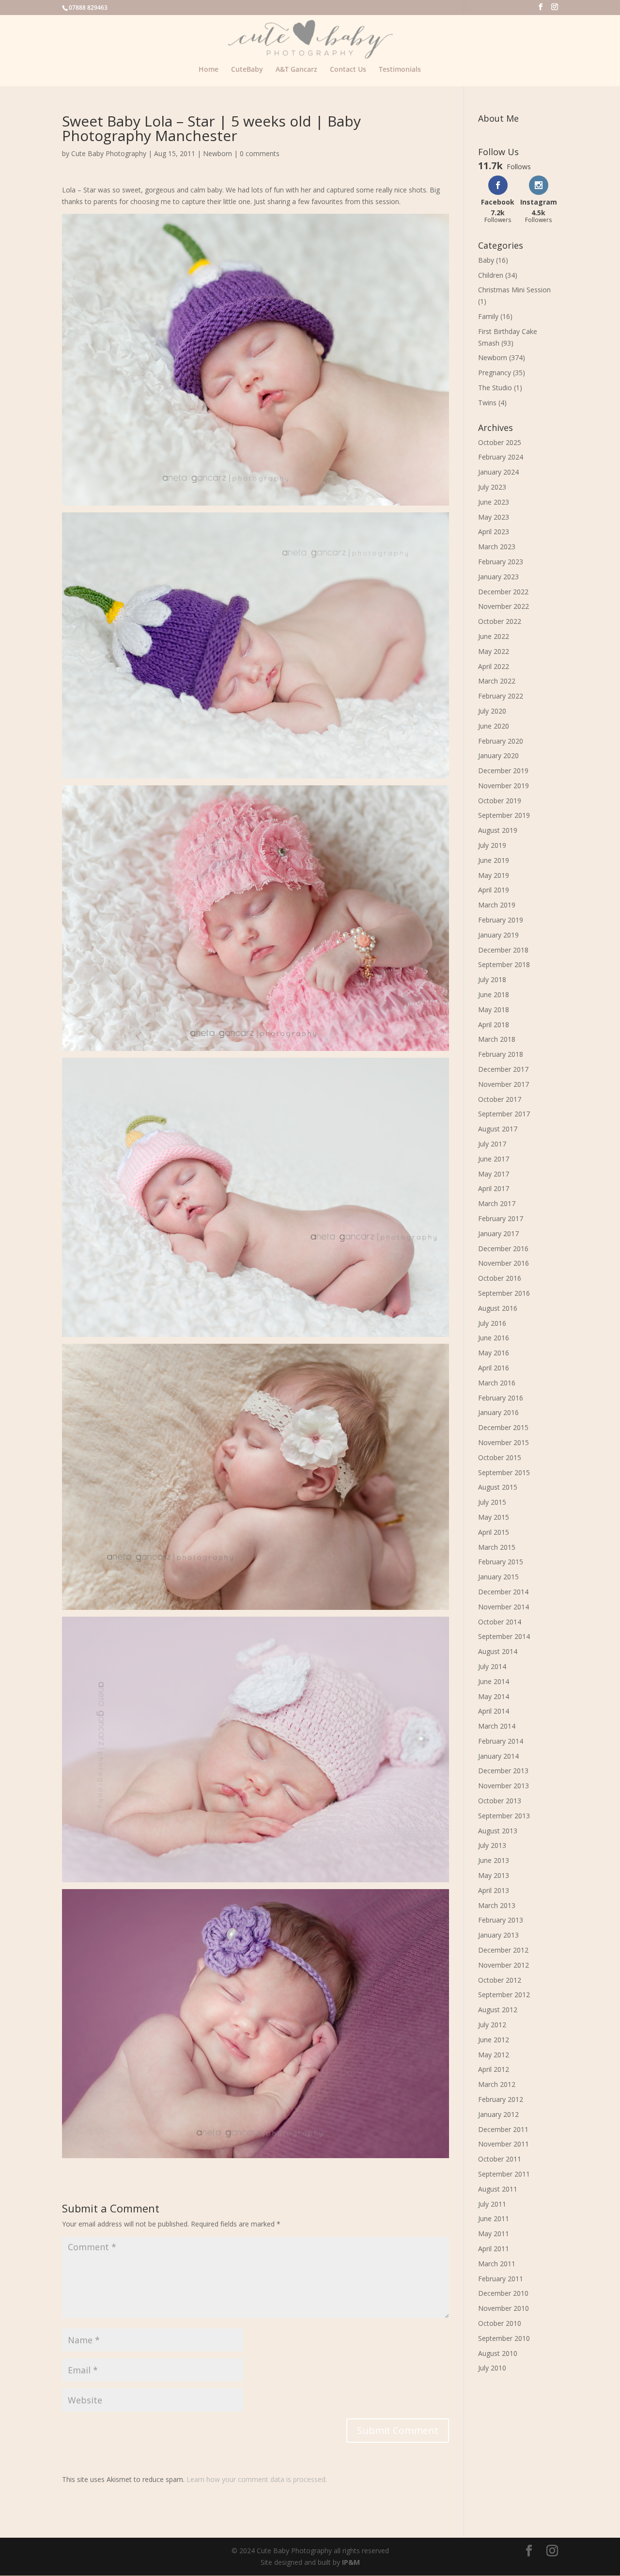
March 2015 (497, 1547)
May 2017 (494, 1174)
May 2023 (494, 517)
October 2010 (500, 2323)
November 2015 (504, 1442)
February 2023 (501, 562)
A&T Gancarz (296, 70)
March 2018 (497, 1039)
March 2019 (497, 905)
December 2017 (503, 1069)
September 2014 (504, 1636)
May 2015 (494, 1517)
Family (488, 316)
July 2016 (492, 1323)
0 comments (260, 153)
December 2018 (503, 950)
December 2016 (503, 1248)
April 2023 (494, 532)
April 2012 (494, 2069)
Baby (486, 260)
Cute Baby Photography (109, 153)
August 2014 (498, 1651)
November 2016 (504, 1263)
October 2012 (500, 1980)
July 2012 (492, 2025)
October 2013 (500, 1801)
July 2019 (492, 845)
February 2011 (501, 2279)
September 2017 (504, 1114)
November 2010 (504, 2308)
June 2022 (494, 636)
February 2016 (501, 1398)
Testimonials (400, 70)
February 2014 (501, 1741)
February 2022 (501, 696)
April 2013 (494, 1890)
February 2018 (501, 1054)
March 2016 (497, 1383)
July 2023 (492, 487)
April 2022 (494, 666)
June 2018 (494, 994)
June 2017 (494, 1159)
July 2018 (492, 979)
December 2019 (503, 771)
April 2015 (494, 1532)
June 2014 (494, 1681)
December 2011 (503, 2129)
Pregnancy (495, 373)
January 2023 (498, 577)
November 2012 (504, 1965)
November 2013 (504, 1786)
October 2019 (500, 801)
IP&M (351, 2562)
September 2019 (504, 815)
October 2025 (500, 442)
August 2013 (498, 1831)
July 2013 (492, 1845)
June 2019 (494, 860)
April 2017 (494, 1188)
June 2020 (494, 726)
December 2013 (503, 1771)
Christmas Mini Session (514, 290)
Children (491, 275)
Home (209, 70)
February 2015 (501, 1562)
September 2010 (504, 2338)
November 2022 (504, 606)
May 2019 (494, 875)
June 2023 (494, 502)
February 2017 (501, 1218)
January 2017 (498, 1233)
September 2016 (504, 1293)
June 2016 (494, 1338)
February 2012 (501, 2099)
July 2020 (492, 711)
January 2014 (498, 1756)
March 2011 (497, 2264)
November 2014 (504, 1607)
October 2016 (500, 1278)
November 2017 (504, 1084)
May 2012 (494, 2055)
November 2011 (504, 2144)
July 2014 (492, 1666)
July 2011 (492, 2204)
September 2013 (504, 1816)
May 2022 (494, 651)
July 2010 (492, 2368)
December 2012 (503, 1950)
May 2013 (494, 1875)
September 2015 (504, 1472)
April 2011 (494, 2249)
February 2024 (501, 457)
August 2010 (498, 2353)
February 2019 (501, 920)
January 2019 (498, 935)
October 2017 (500, 1099)
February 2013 (501, 1920)
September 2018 (504, 964)
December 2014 (503, 1592)
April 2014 (494, 1711)
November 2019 (504, 786)
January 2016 (498, 1412)
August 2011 (498, 2189)
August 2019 (498, 830)
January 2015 (498, 1577)
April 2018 (494, 1025)
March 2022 (497, 681)
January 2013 (498, 1935)
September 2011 (504, 2174)
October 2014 (500, 1622)
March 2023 (497, 547)
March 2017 (497, 1203)
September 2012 (504, 1995)
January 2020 (498, 755)
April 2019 (494, 890)
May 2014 (494, 1696)
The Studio (495, 388)
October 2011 (500, 2159)
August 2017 (498, 1129)
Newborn (217, 153)
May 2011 (494, 2234)
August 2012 (498, 2010)
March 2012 (497, 2084)
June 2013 (494, 1860)
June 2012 (494, 2040)
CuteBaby (247, 70)
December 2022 (503, 592)
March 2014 (497, 1726)
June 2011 (494, 2218)
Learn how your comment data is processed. (257, 2479)
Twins (487, 403)
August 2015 (498, 1487)
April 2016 (494, 1368)
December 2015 (503, 1427)
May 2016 (494, 1353)
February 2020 (501, 741)
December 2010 (503, 2293)
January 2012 (498, 2114)
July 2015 (492, 1502)
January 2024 (498, 472)
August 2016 (498, 1308)
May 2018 (494, 1010)
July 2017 (492, 1144)
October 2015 (500, 1457)
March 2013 (497, 1905)
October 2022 (500, 621)
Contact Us (348, 70)
